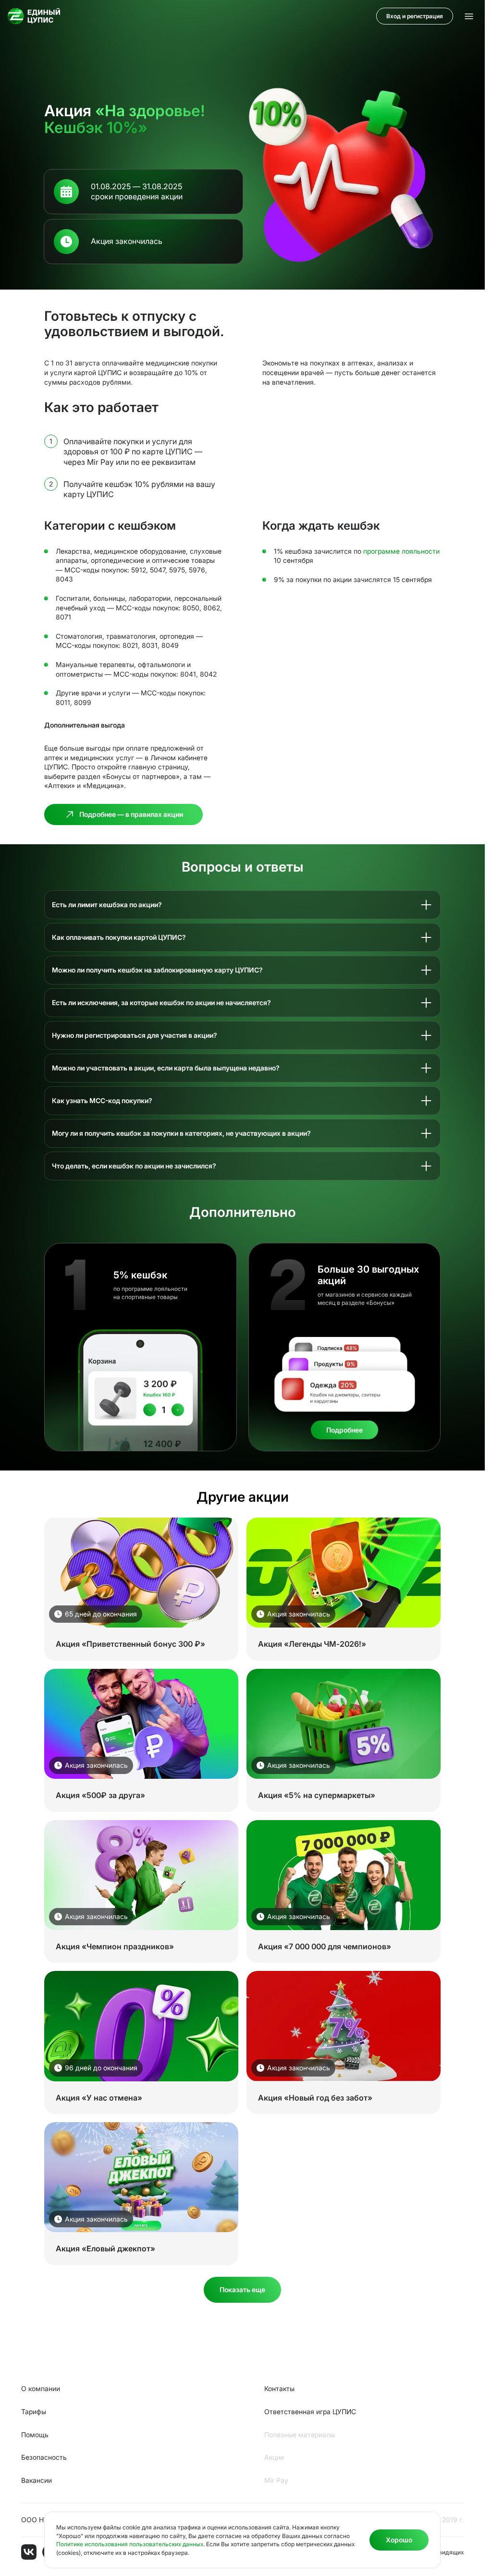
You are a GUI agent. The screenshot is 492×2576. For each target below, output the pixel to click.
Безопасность (44, 2457)
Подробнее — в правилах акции (131, 814)
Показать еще (242, 2290)
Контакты (279, 2388)
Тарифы (34, 2412)
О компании (41, 2388)
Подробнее (344, 1430)
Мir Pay (276, 2480)
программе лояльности (401, 551)
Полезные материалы (300, 2435)
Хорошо (399, 2540)
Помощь (35, 2435)
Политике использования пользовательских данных (130, 2544)
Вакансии (37, 2480)
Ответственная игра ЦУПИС (310, 2412)
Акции (274, 2457)
